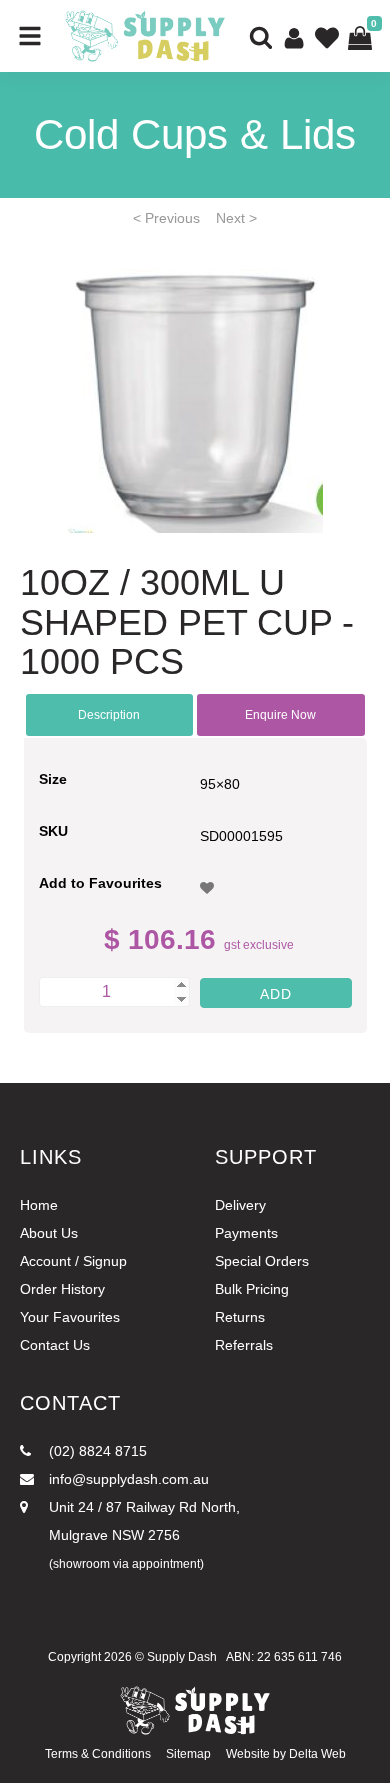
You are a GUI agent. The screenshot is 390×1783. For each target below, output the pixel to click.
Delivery (240, 1205)
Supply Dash (182, 1657)
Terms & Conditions (98, 1754)
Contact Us (55, 1345)
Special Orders (262, 1261)
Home (39, 1205)
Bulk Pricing (252, 1289)
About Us (49, 1233)
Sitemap (188, 1754)
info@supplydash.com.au (127, 1479)
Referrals (244, 1345)
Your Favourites (70, 1317)
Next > (236, 218)
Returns (240, 1317)
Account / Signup (73, 1261)
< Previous (166, 218)
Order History (62, 1289)
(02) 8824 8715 (96, 1451)
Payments (246, 1233)
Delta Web (317, 1754)
